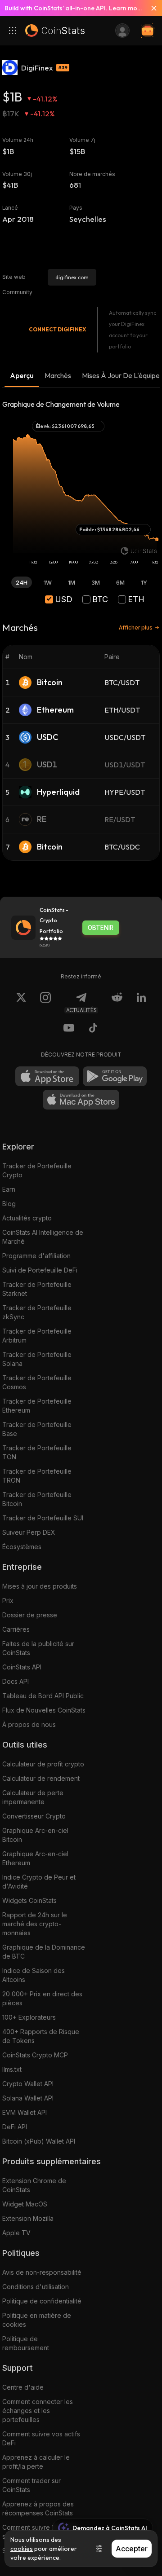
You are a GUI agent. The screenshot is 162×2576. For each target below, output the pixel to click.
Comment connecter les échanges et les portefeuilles (38, 2411)
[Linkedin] (141, 1003)
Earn (9, 1189)
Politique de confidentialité (42, 2301)
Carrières (16, 1629)
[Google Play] (115, 1076)
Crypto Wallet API (28, 2084)
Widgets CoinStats (29, 1900)
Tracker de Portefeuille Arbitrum (37, 1336)
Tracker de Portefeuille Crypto (37, 1170)
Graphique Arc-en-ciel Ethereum (35, 1858)
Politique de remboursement (26, 2343)
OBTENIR (101, 928)
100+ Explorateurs (29, 2017)
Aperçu (22, 375)
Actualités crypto (27, 1218)
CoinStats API (22, 1667)
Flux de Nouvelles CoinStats (44, 1710)
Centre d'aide (23, 2387)
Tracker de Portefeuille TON (37, 1452)
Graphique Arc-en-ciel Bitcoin (35, 1835)
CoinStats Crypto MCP (35, 2055)
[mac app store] (81, 1100)
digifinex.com (72, 277)
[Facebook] (93, 1029)
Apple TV (16, 2233)
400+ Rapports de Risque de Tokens (41, 2036)
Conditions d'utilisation (36, 2287)
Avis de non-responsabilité (42, 2272)
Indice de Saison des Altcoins (34, 1975)
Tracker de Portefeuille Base (37, 1429)
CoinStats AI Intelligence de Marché (43, 1237)
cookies (22, 2549)
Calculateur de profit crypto (43, 1764)
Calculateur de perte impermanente (33, 1797)
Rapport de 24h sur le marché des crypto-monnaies (35, 1924)
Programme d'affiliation (36, 1256)
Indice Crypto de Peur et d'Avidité (39, 1882)
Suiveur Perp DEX (29, 1532)
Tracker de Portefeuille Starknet (37, 1289)
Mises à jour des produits (40, 1586)
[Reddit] (117, 1003)
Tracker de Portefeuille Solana (37, 1359)
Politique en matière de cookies (37, 2320)
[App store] (47, 1076)
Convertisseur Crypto (34, 1816)
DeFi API (15, 2127)
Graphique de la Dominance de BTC (44, 1952)
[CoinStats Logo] (55, 31)
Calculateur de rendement (41, 1778)
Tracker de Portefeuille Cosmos (37, 1382)
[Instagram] (45, 1003)
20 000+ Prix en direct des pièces (42, 1998)
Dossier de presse (30, 1615)
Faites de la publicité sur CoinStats (38, 1648)
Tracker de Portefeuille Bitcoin (37, 1499)
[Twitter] (21, 1003)
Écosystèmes (22, 1547)
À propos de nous (29, 1724)
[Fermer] (150, 8)
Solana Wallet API (28, 2098)
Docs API (16, 1681)
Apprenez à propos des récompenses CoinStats (38, 2508)
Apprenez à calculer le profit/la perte (36, 2462)
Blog (9, 1204)
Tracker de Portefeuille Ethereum (37, 1406)
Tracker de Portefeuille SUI (43, 1518)
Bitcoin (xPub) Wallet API (39, 2141)
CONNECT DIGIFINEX (57, 329)
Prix (8, 1601)
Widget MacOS (25, 2204)
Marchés (58, 375)
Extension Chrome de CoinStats (34, 2185)
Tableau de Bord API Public (43, 1696)
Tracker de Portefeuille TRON (37, 1476)
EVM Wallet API (25, 2112)
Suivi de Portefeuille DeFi (40, 1270)
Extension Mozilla (28, 2218)
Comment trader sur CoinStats (31, 2485)
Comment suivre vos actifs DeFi (41, 2438)
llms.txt (12, 2069)
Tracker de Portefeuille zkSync (37, 1312)
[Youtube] (69, 1029)
